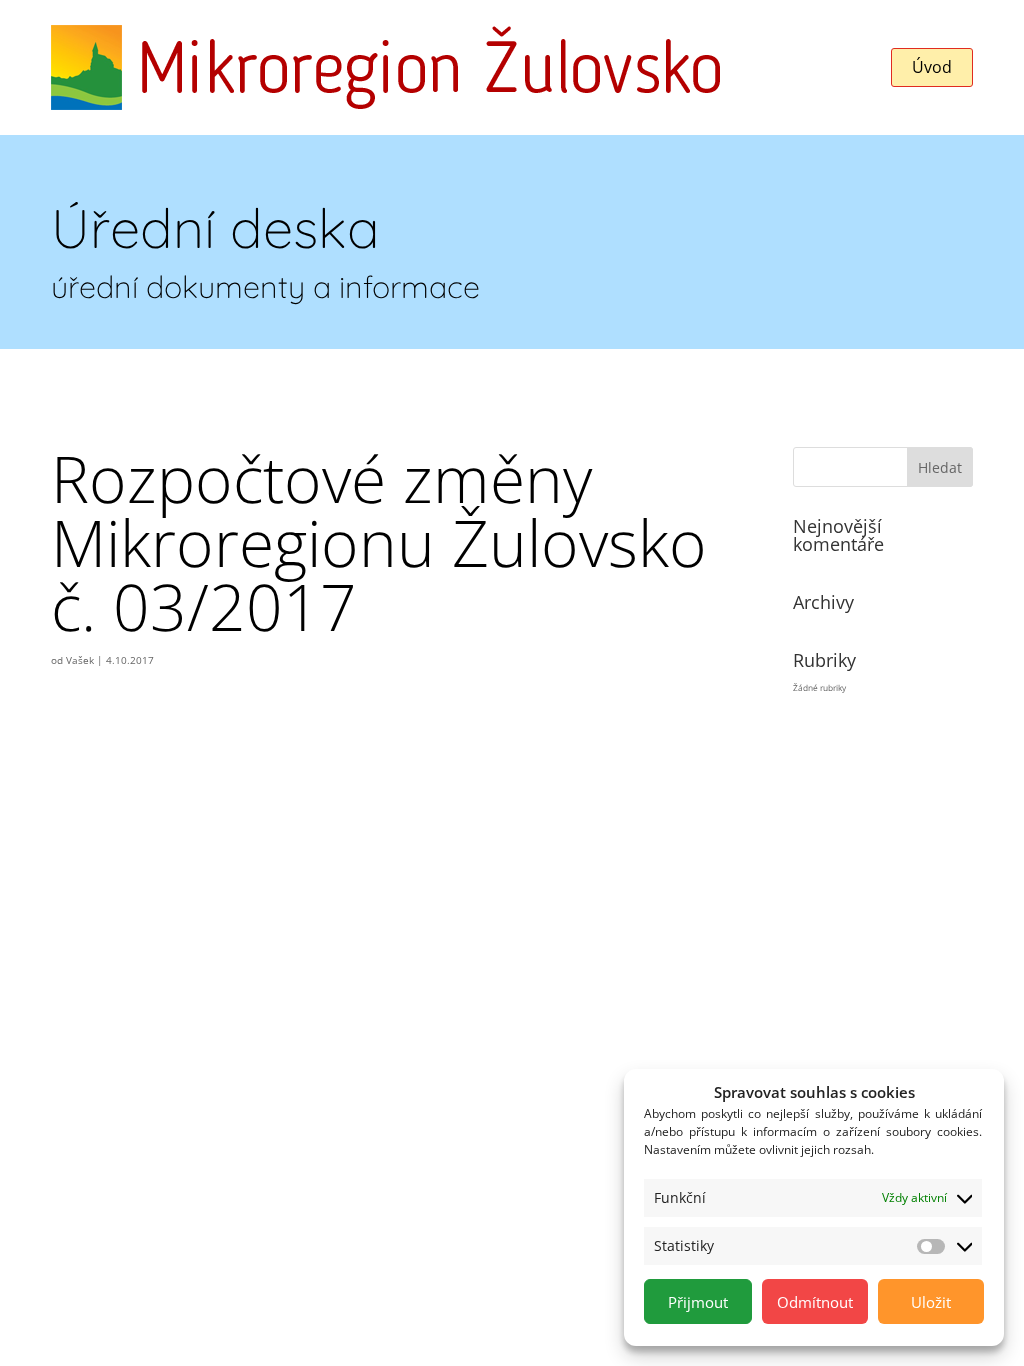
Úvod (932, 67)
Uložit (931, 1302)
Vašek (80, 660)
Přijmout (698, 1302)
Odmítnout (815, 1302)
